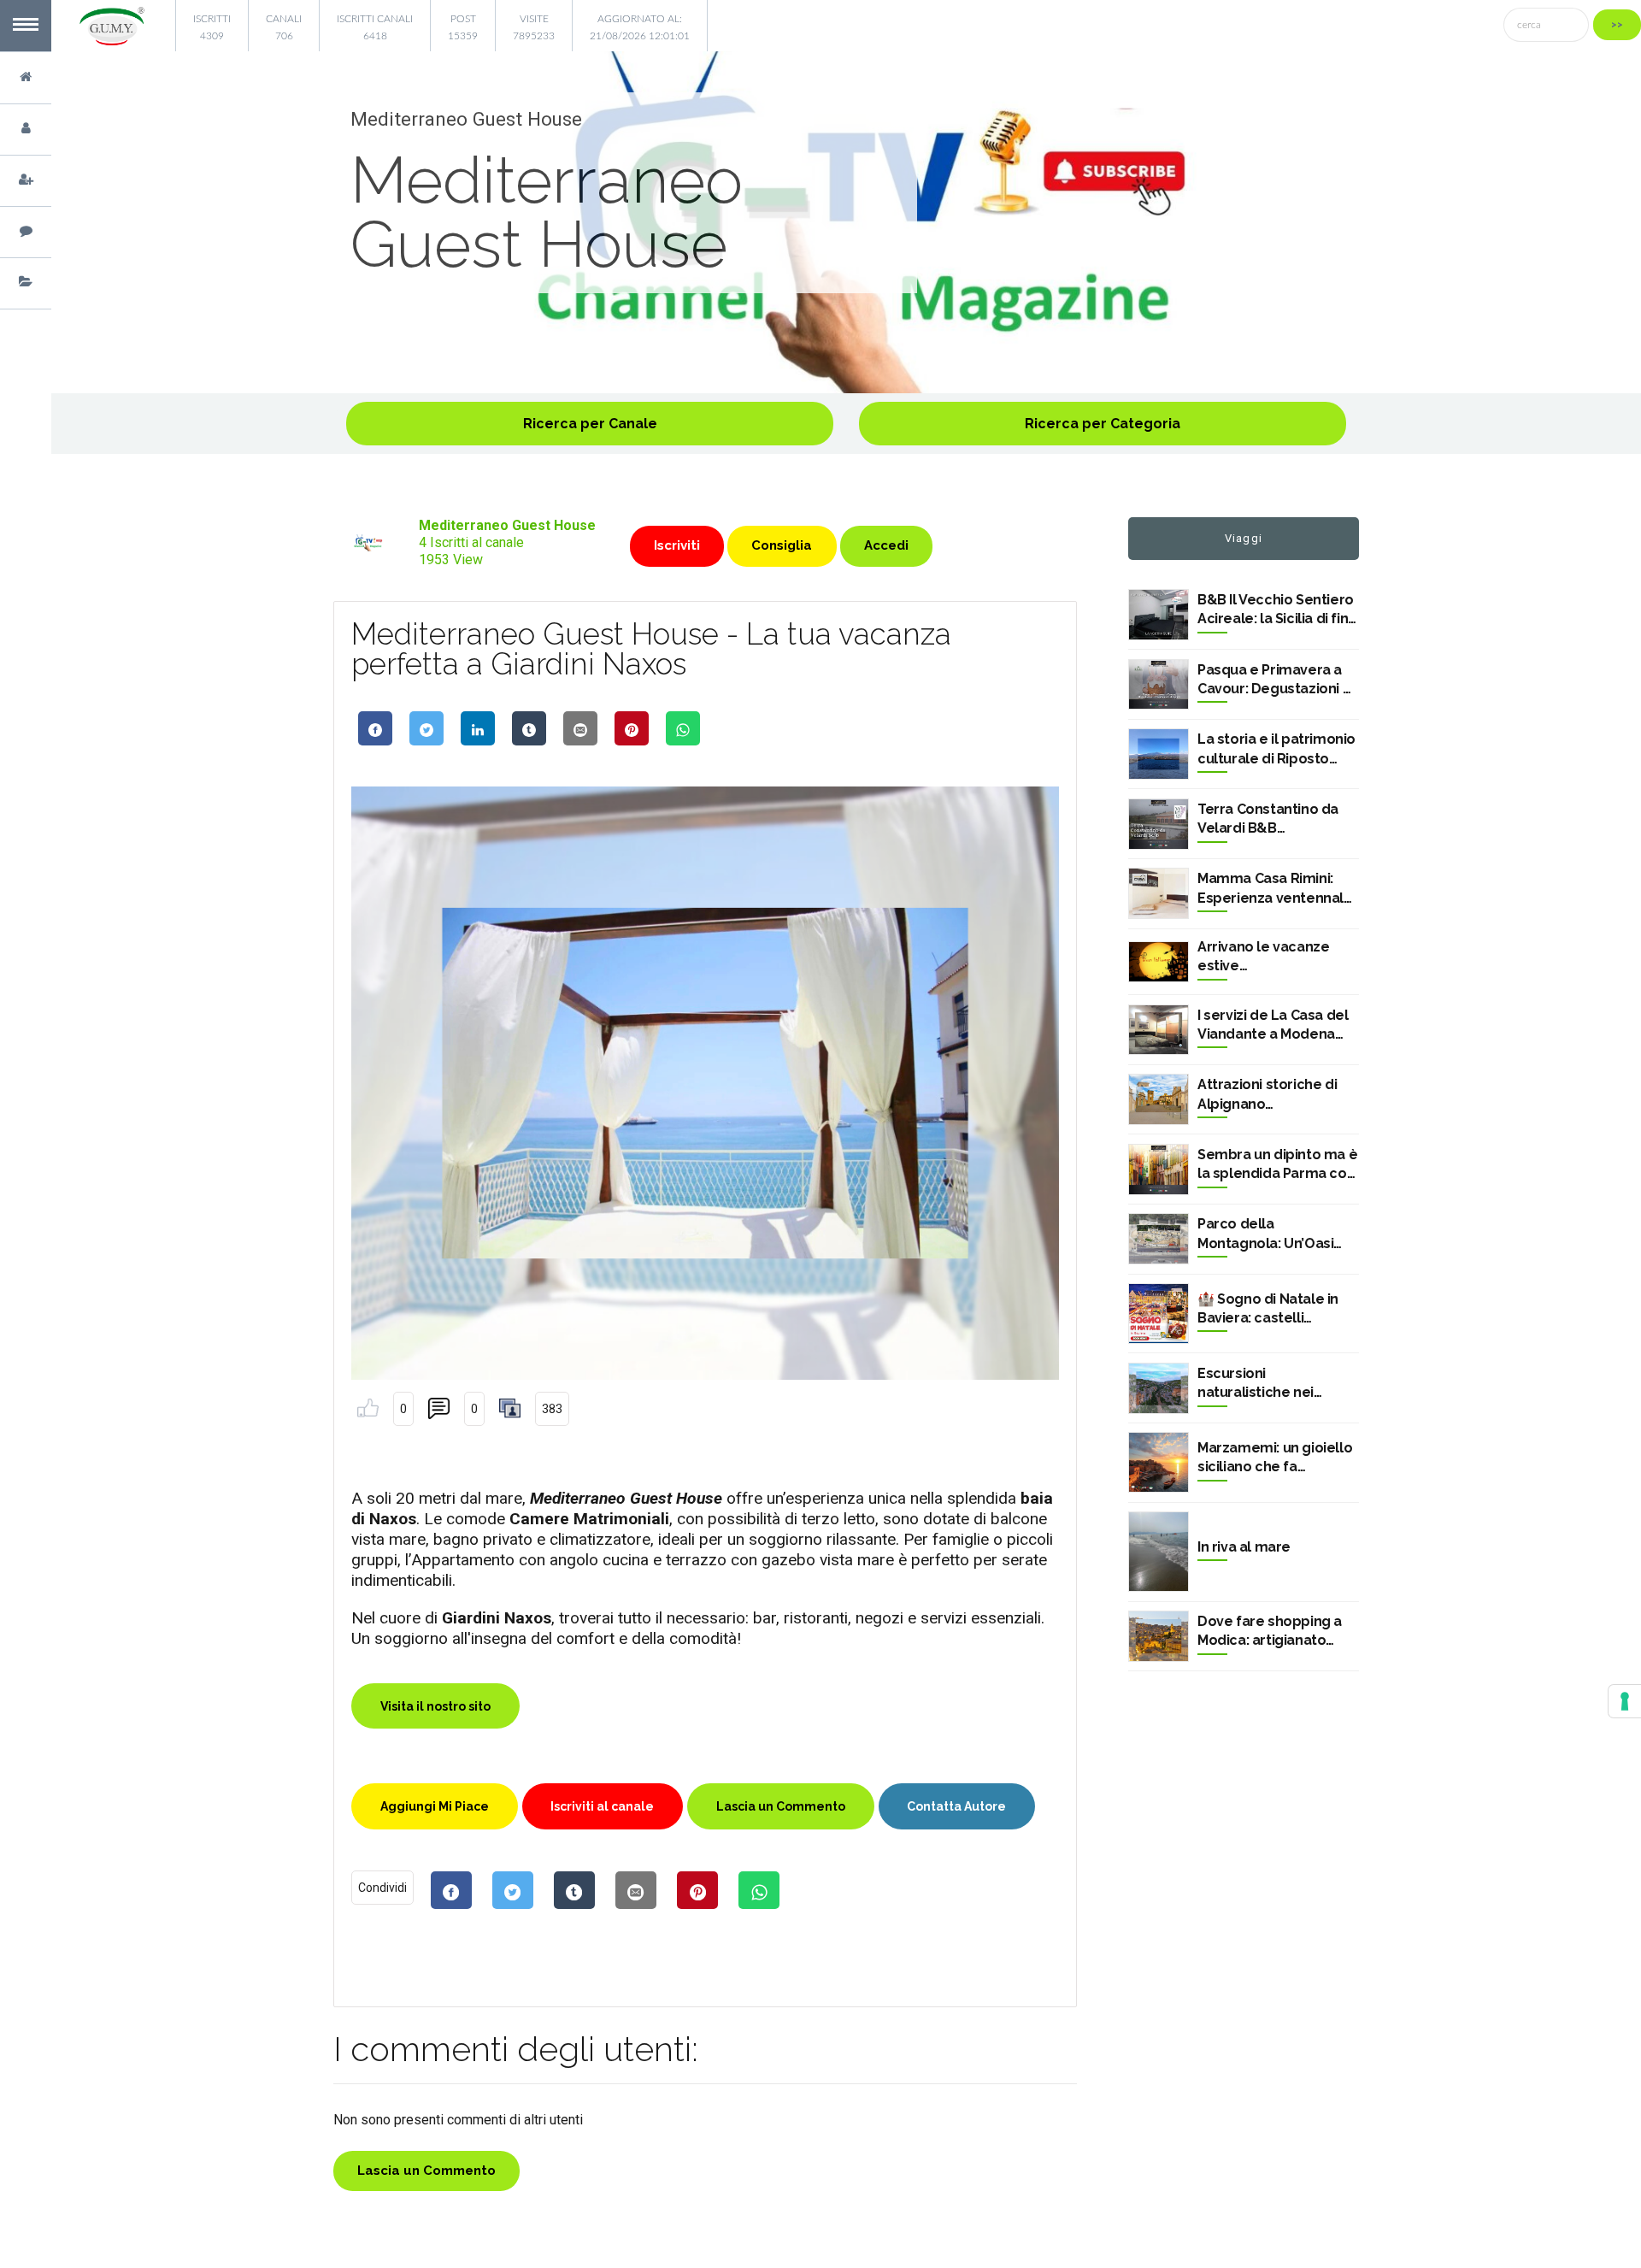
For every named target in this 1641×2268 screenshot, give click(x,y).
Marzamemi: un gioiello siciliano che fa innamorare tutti (1275, 1458)
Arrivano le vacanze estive (1263, 956)
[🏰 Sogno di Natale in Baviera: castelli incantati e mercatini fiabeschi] (1159, 1314)
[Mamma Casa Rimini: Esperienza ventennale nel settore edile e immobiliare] (1159, 893)
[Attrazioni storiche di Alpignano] (1159, 1099)
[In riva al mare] (1159, 1552)
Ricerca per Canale (590, 424)
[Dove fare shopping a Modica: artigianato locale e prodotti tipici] (1159, 1636)
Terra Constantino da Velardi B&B (1268, 819)
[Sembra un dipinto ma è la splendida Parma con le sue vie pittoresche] (1159, 1169)
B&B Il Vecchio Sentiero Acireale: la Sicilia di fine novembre (1277, 610)
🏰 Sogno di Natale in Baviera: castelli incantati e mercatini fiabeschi (1268, 1310)
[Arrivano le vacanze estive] (1159, 962)
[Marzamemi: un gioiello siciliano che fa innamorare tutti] (1159, 1462)
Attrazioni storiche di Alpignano (1267, 1094)
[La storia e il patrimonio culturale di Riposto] (1159, 754)
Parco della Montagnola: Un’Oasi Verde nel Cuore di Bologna (1265, 1234)
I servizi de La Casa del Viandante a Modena (1273, 1025)
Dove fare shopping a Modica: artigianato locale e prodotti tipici (1272, 1632)
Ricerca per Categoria (1103, 424)
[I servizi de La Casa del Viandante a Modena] (1159, 1030)
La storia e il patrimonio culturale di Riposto (1276, 748)
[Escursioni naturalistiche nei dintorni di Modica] (1159, 1388)
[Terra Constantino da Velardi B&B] (1159, 824)
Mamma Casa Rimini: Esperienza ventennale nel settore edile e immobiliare (1275, 889)
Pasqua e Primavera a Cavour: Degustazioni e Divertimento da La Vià (1274, 680)
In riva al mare (1244, 1547)
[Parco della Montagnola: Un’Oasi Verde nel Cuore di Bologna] (1159, 1239)
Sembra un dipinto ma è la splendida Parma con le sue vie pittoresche (1277, 1165)
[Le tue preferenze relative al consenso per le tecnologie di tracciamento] (1625, 1701)
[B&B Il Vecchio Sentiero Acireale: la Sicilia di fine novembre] (1159, 615)
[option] (846, 222)
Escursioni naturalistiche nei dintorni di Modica (1257, 1384)
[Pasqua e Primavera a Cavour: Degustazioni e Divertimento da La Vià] (1159, 685)
